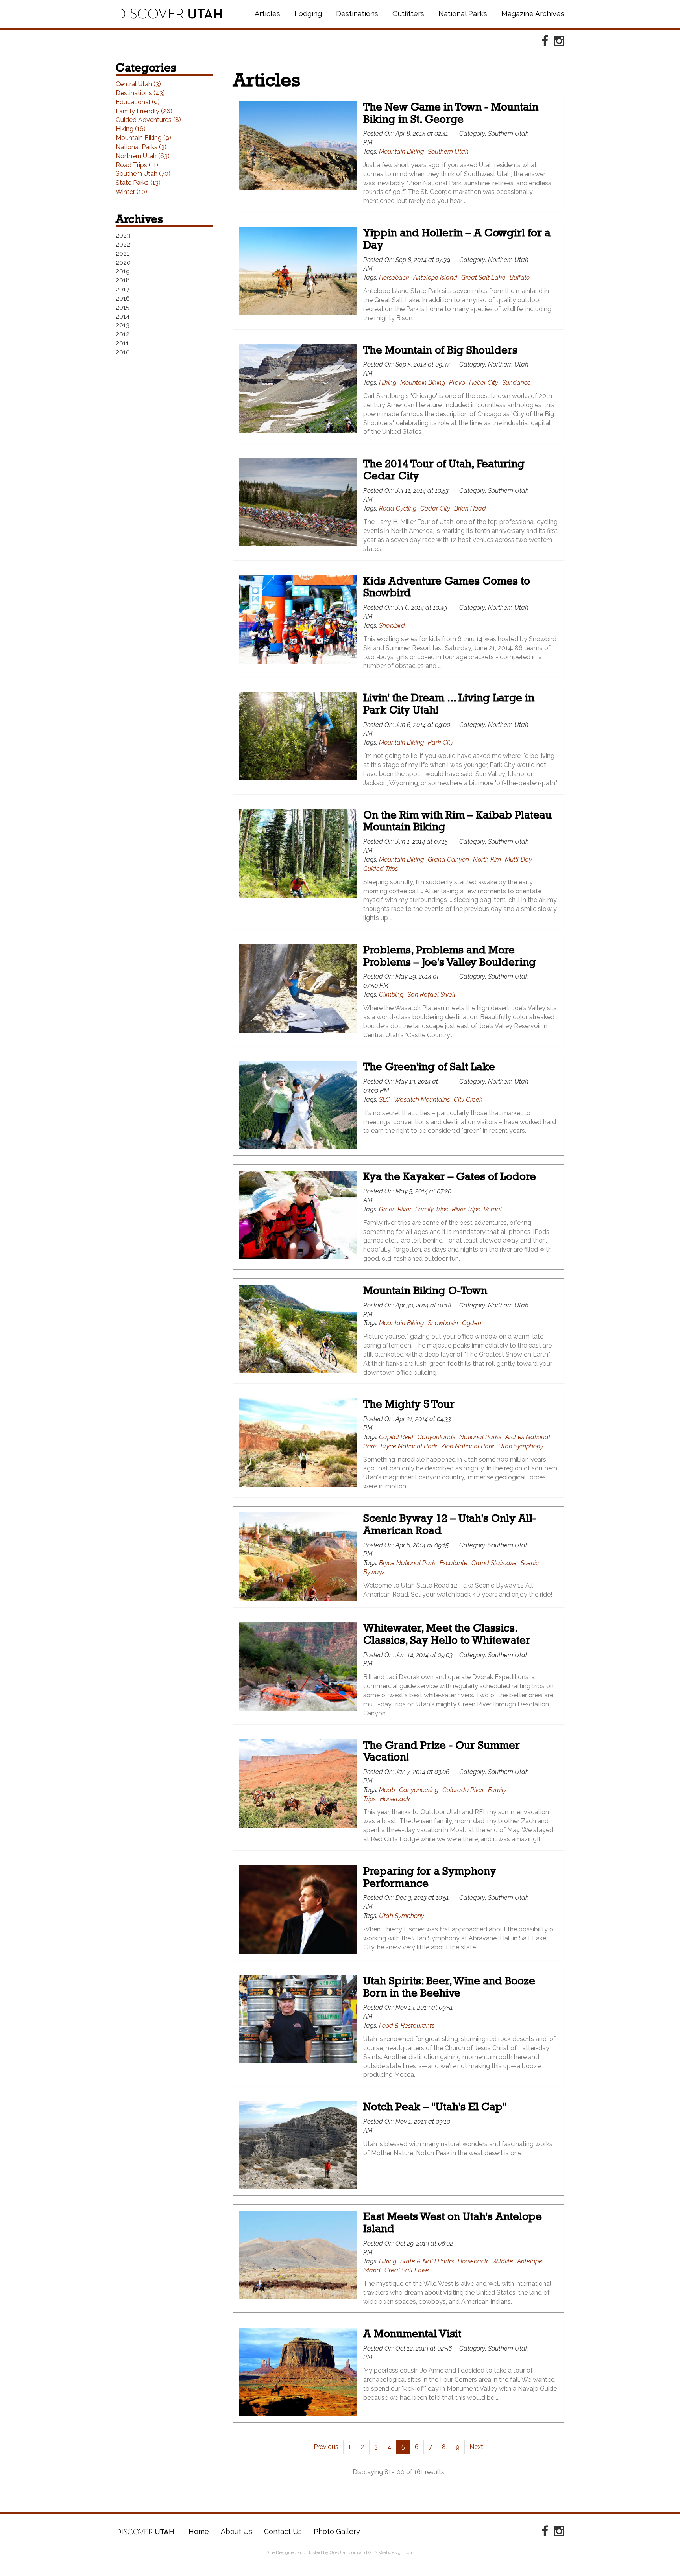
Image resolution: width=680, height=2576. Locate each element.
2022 (123, 244)
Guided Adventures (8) (148, 120)
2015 (123, 307)
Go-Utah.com (344, 2552)
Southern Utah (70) (143, 174)
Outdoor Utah (170, 14)
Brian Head (470, 508)
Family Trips (431, 1209)
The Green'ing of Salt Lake (429, 1067)
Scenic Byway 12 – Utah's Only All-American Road (450, 1524)
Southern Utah (448, 152)
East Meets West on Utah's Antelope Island (453, 2222)
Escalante (454, 1563)
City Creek (468, 1100)
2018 (123, 280)
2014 (123, 316)
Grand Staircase (494, 1563)
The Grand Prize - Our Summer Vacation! (442, 1751)
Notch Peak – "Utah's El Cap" (435, 2107)
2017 (123, 289)
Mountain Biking (401, 152)
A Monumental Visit (412, 2334)
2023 (123, 235)
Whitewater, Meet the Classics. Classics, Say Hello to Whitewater (447, 1634)
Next (476, 2447)
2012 (123, 334)
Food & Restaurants (407, 2026)
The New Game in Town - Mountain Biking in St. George (451, 113)
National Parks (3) (141, 147)
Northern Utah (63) (143, 156)
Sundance (516, 383)
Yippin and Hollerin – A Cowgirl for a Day (457, 239)
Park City (441, 742)
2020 (123, 263)
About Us (237, 2531)
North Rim (487, 860)
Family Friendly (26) (144, 111)
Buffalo (520, 278)
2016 (123, 298)
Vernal (493, 1209)
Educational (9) (138, 102)
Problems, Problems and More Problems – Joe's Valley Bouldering (450, 956)
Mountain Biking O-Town (425, 1290)
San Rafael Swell (431, 995)
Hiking (388, 383)
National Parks (463, 14)
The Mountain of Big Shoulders (440, 350)
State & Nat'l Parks (427, 2261)
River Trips (466, 1209)
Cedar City (435, 508)
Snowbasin (443, 1323)
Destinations (357, 14)
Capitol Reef (396, 1437)
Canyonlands (436, 1437)
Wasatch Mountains (422, 1100)
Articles (267, 14)
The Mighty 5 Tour (409, 1404)
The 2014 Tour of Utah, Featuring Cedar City (444, 470)
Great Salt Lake (483, 278)
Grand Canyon (448, 860)
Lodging (308, 14)
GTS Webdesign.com (391, 2552)
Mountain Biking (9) (143, 138)
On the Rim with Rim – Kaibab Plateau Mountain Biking (457, 821)
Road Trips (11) (137, 165)
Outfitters (408, 14)
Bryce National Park (409, 1446)
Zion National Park (468, 1446)
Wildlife (503, 2261)
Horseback (394, 278)
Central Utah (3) (138, 84)
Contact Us (283, 2531)
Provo (457, 383)
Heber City (484, 383)
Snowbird (392, 626)
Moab (387, 1790)
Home (145, 2532)
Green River (395, 1209)
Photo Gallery (337, 2531)
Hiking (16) (131, 129)
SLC (384, 1100)
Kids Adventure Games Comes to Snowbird (447, 587)
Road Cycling (398, 508)
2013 (123, 325)
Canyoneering (419, 1790)
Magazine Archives (533, 14)
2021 (123, 254)
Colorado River (463, 1790)
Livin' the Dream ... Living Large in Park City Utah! (449, 704)
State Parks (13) (138, 183)
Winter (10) (131, 192)
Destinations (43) (140, 93)
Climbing (391, 995)
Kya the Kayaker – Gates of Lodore (450, 1176)
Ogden (472, 1323)
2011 (122, 343)
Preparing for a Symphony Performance (430, 1877)
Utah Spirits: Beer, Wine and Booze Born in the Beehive (449, 1987)
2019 (123, 271)
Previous (326, 2447)
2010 (123, 352)
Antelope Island (435, 278)
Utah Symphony (521, 1446)
